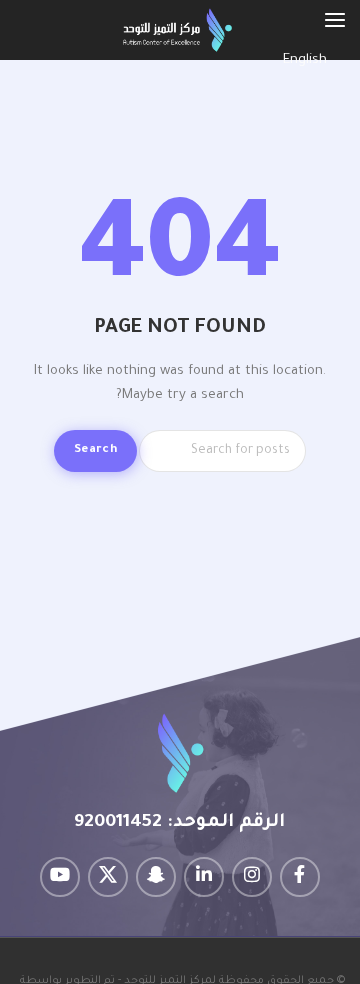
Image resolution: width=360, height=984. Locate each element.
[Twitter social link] (108, 877)
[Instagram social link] (252, 877)
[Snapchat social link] (156, 877)
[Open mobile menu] (335, 20)
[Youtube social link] (60, 877)
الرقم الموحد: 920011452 (179, 823)
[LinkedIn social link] (204, 877)
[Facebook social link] (300, 877)
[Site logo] (177, 30)
